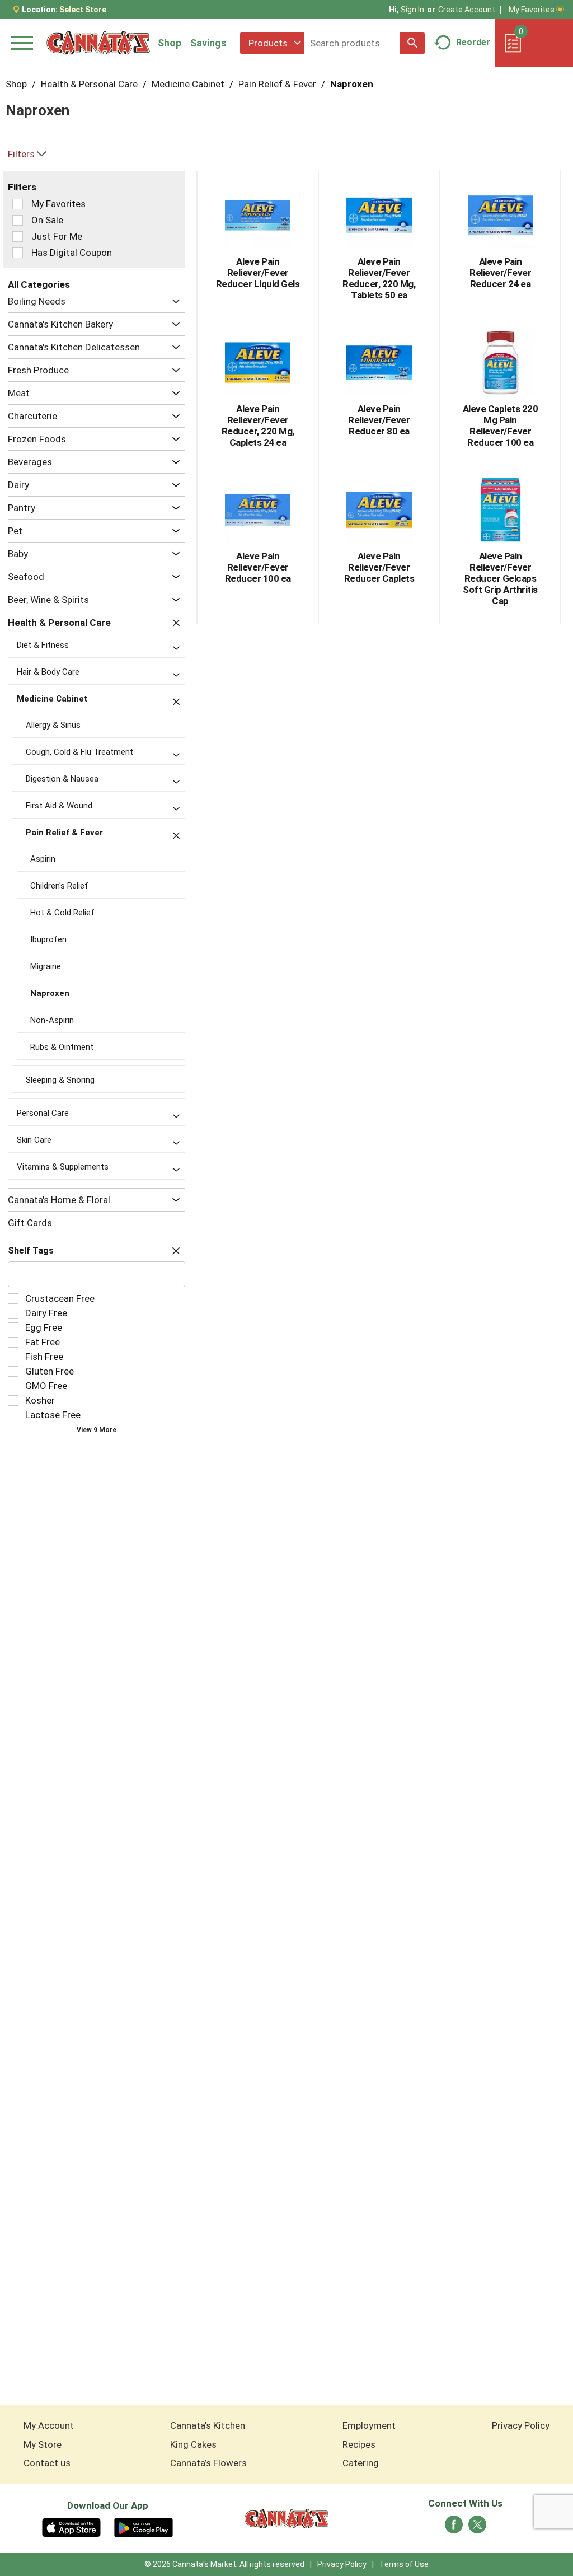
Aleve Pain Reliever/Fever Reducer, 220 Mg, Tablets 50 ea (379, 278)
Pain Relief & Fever (277, 84)
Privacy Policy (521, 2425)
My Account (49, 2425)
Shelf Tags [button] (31, 1250)
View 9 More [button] (97, 1430)
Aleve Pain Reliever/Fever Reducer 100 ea (258, 567)
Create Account (467, 10)
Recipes (359, 2444)
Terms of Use (404, 2564)
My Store (43, 2444)
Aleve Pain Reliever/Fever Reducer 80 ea (379, 420)
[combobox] (272, 43)
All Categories (39, 284)
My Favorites (532, 10)
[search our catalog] (412, 43)
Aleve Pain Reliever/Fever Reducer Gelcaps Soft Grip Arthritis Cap (500, 578)
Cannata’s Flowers (208, 2463)
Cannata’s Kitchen (208, 2425)
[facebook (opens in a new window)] (454, 2528)
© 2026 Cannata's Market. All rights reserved (224, 2564)
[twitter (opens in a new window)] (477, 2528)
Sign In (412, 10)
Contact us (47, 2463)
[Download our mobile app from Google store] (144, 2527)
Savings (208, 43)
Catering (361, 2463)
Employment (369, 2425)
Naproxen (352, 84)
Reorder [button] (473, 42)
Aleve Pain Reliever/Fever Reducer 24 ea (500, 273)
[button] (173, 301)
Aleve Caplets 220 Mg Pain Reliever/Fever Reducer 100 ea (501, 426)
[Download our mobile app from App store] (71, 2527)
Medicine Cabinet (188, 84)
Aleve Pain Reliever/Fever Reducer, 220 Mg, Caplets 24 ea (258, 426)
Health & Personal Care (89, 84)
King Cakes (193, 2444)
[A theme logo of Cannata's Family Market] (98, 43)
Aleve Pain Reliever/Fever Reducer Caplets (379, 567)
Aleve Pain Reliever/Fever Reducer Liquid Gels (258, 273)
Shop (170, 43)
